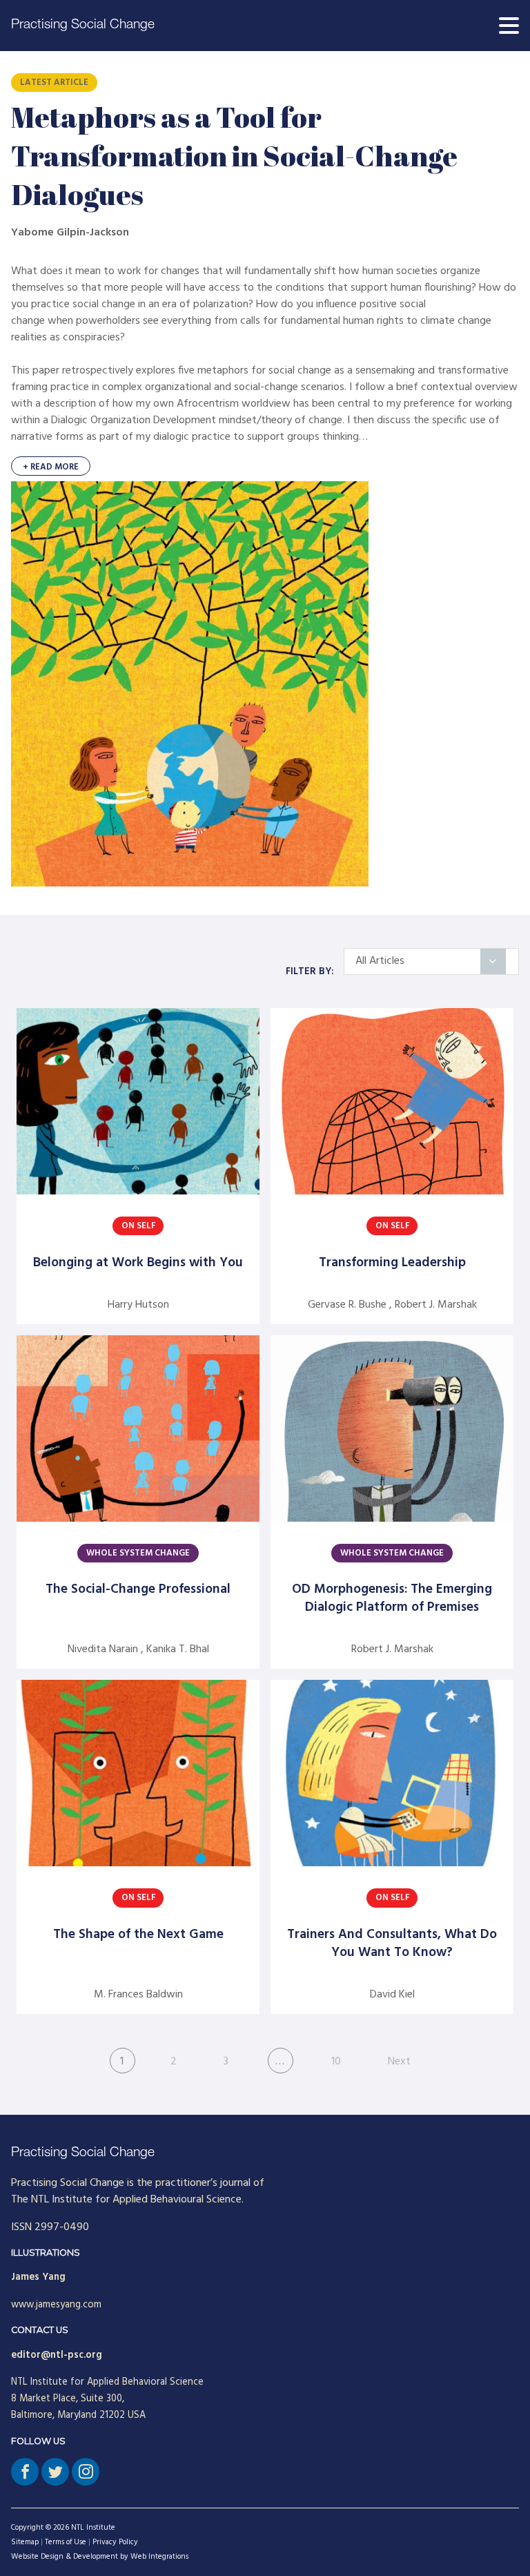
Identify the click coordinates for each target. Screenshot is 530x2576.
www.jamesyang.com (56, 2305)
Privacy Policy (115, 2542)
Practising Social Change (83, 25)
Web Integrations (159, 2557)
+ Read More (51, 467)
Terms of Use (66, 2542)
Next (399, 2062)
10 (336, 2062)
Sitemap (25, 2542)
